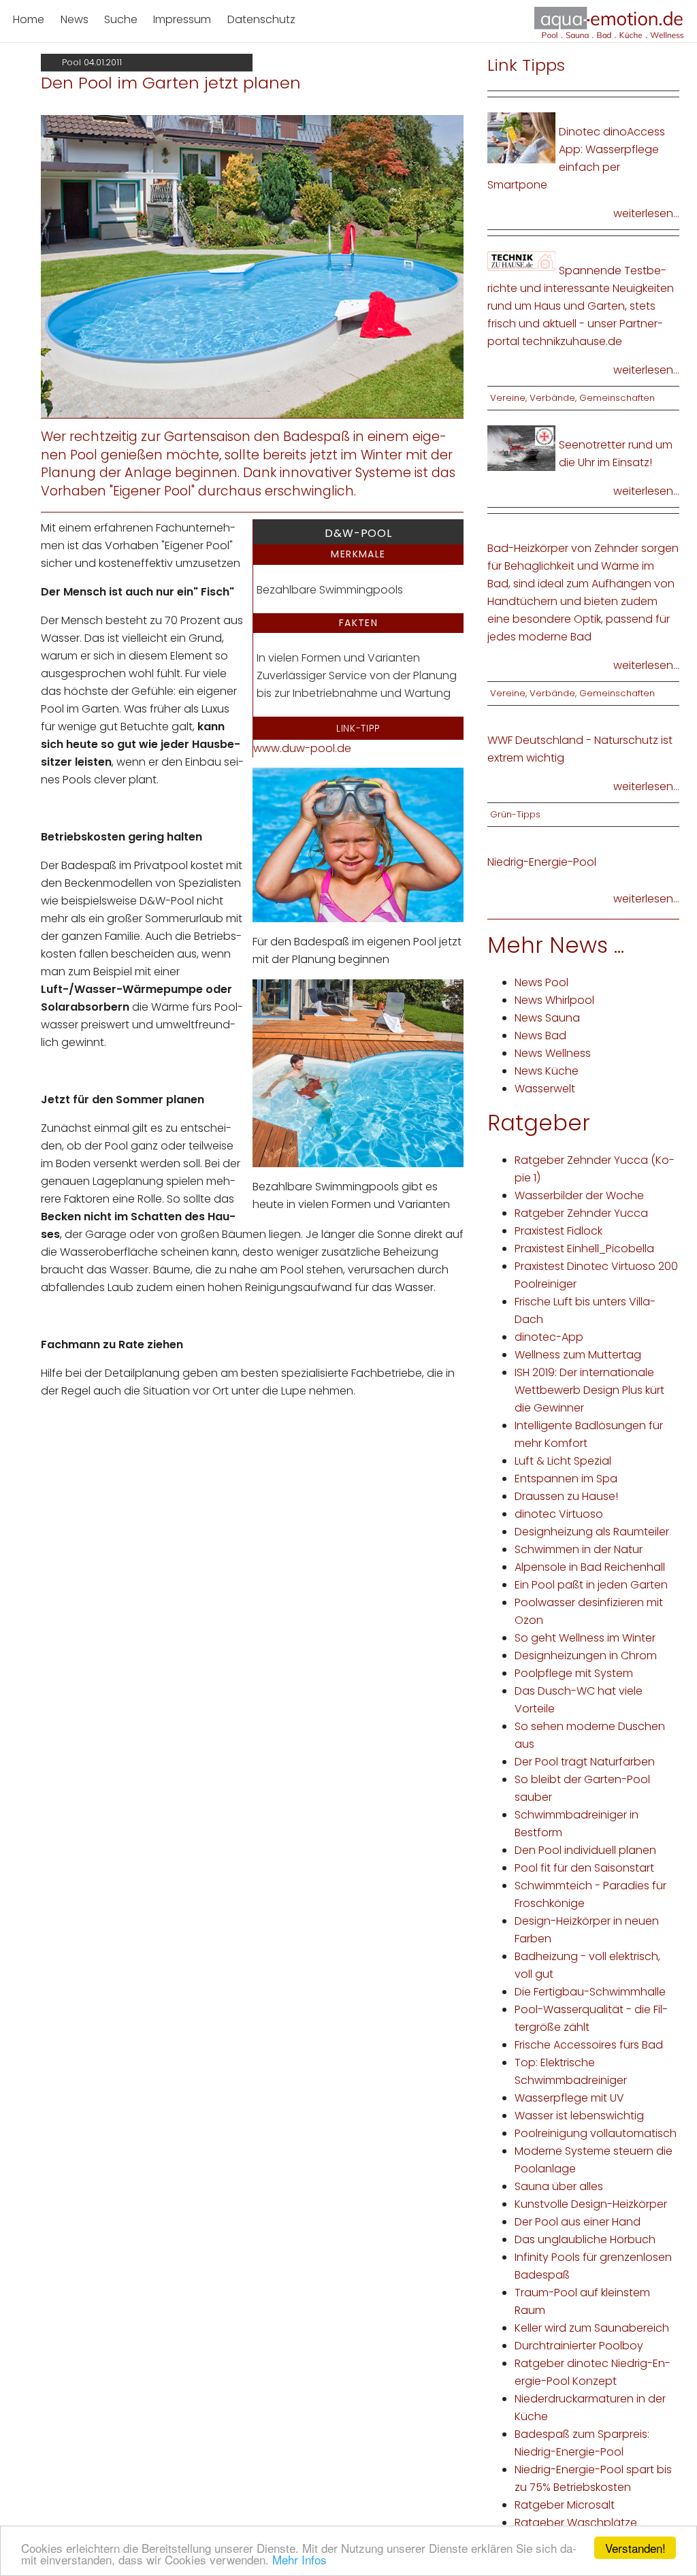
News (75, 19)
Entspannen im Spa (566, 1479)
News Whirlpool (554, 1000)
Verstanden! (635, 2548)
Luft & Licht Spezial (563, 1461)
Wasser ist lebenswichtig (579, 2116)
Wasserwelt (545, 1089)
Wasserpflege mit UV (569, 2098)
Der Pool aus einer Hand (578, 2222)
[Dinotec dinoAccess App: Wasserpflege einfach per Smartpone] (521, 137)
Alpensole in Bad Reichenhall (590, 1567)
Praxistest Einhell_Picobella (584, 1249)
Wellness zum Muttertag (578, 1355)
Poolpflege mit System (574, 1673)
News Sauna (547, 1018)
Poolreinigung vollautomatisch (596, 2133)
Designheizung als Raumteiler (592, 1532)
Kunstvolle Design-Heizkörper (591, 2204)
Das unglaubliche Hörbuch (585, 2239)
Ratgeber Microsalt (565, 2505)
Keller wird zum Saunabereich (592, 2328)
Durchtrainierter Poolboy (579, 2346)
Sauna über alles (559, 2186)
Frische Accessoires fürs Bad (589, 2045)
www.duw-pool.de (302, 748)
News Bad (540, 1036)
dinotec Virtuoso (559, 1514)
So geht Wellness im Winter (585, 1638)
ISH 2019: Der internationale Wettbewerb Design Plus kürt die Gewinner (589, 1390)
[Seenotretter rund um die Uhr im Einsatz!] (521, 447)
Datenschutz (261, 19)
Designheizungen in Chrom (586, 1656)
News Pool (541, 982)
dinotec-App (549, 1337)
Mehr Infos (299, 2559)
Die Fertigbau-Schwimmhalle (590, 1992)
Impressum (182, 19)
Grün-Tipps (515, 814)
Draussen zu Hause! (566, 1496)
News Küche (547, 1071)
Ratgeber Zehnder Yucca (581, 1213)
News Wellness (553, 1053)
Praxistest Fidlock (558, 1231)
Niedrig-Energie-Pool (542, 862)
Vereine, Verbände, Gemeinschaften (572, 398)
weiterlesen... (646, 213)
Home (29, 19)
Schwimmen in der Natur (579, 1549)
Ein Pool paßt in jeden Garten (591, 1585)
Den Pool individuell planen (585, 1850)
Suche (121, 19)
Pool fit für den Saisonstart (584, 1868)
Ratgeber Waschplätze (576, 2523)
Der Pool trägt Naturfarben (585, 1762)
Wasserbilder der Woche (579, 1195)
